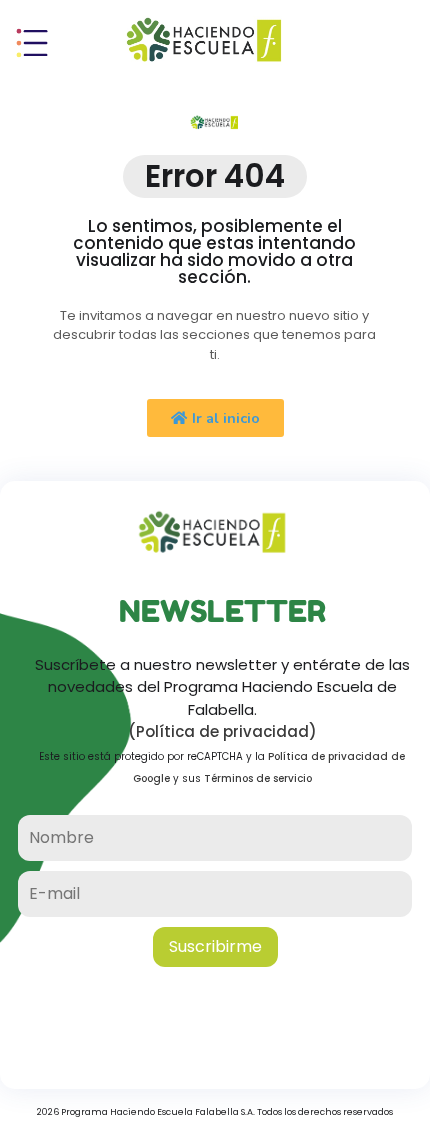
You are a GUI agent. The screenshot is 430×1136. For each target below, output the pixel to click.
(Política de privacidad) (222, 731)
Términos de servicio (258, 778)
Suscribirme (215, 946)
